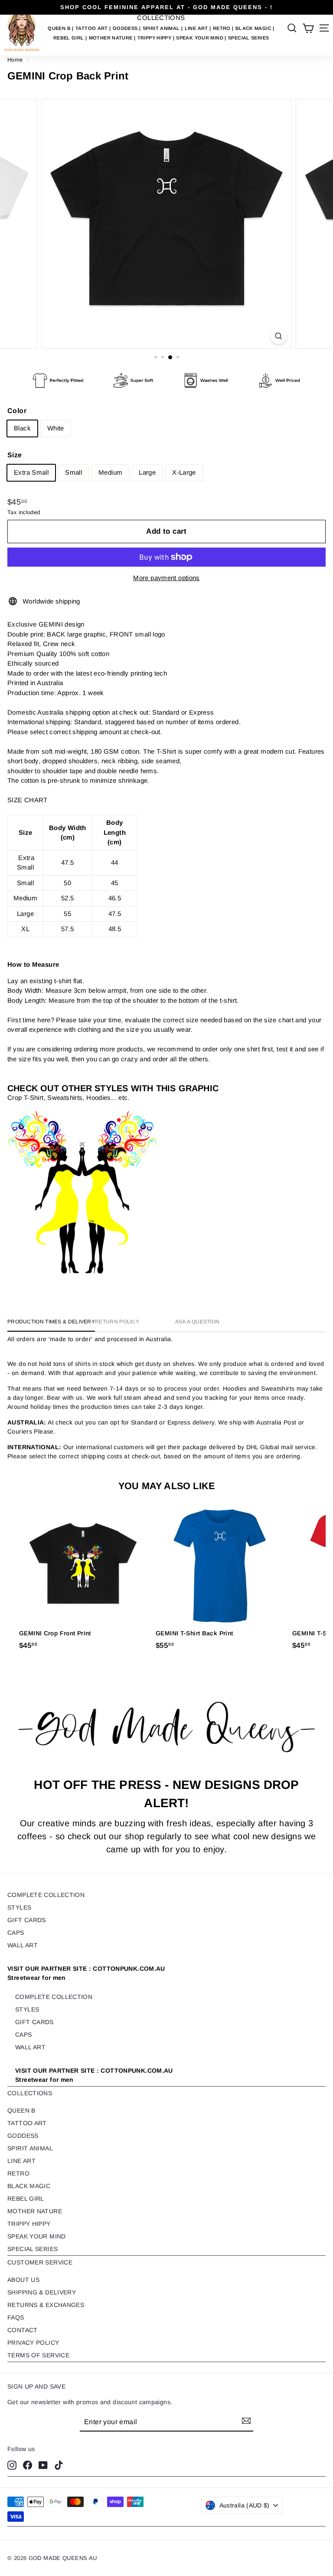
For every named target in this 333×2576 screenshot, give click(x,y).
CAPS (16, 1933)
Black (22, 428)
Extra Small (31, 472)
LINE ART (197, 28)
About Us (23, 2280)
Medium (110, 472)
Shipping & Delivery (42, 2292)
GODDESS (126, 28)
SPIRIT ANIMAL (162, 28)
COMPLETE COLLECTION (46, 1895)
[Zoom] (279, 336)
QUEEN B (60, 28)
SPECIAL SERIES (248, 38)
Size (15, 455)
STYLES (19, 1907)
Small (73, 472)
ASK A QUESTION (197, 1322)
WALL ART (23, 1945)
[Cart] (308, 28)
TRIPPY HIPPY (155, 38)
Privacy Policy (33, 2343)
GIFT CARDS (27, 1920)
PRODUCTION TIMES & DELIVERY (51, 1322)
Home (15, 60)
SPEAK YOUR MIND (200, 38)
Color (17, 411)
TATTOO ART (92, 28)
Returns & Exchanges (46, 2305)
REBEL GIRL (69, 38)
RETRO (222, 28)
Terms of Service (38, 2355)
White (56, 428)
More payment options (166, 578)
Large (147, 472)
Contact (23, 2330)
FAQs (16, 2317)
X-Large (184, 472)
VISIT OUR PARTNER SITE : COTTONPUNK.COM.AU (86, 1973)
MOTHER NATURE (111, 38)
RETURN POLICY (117, 1322)
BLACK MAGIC (254, 28)
